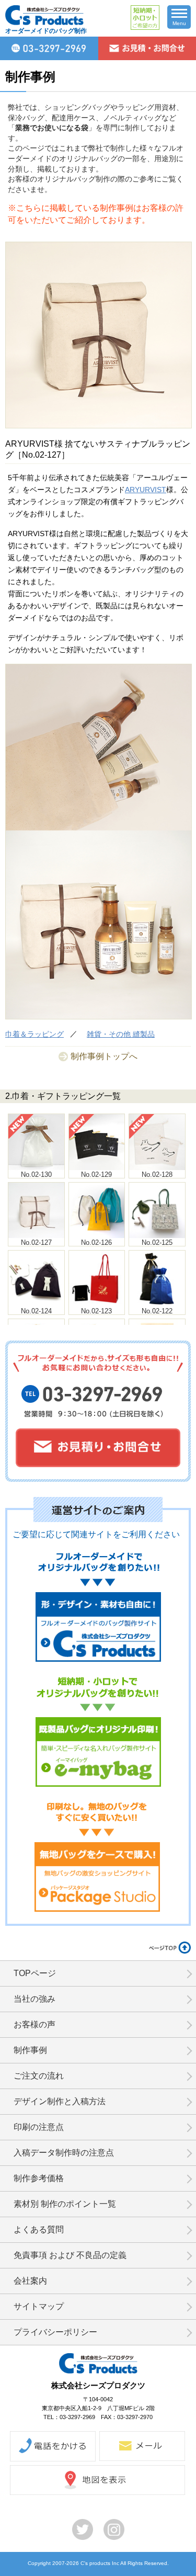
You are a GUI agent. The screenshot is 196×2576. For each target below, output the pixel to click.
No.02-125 (157, 1242)
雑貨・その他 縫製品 (121, 1034)
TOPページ (35, 1973)
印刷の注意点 (39, 2127)
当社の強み (34, 1999)
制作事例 (30, 2050)
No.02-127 (36, 1242)
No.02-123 (96, 1311)
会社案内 (30, 2281)
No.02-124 (36, 1311)
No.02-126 (96, 1242)
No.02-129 (96, 1174)
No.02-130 (36, 1174)
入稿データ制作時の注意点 (64, 2153)
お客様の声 (34, 2024)
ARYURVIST (146, 490)
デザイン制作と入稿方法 (60, 2101)
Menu (179, 23)
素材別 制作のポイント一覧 (65, 2204)
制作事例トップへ (104, 1056)
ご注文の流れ (39, 2076)
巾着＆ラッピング (34, 1034)
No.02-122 (157, 1311)
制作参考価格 (39, 2178)
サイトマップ (39, 2306)
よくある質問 (39, 2229)
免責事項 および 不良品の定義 (70, 2255)
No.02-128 (157, 1174)
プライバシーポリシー (55, 2332)
